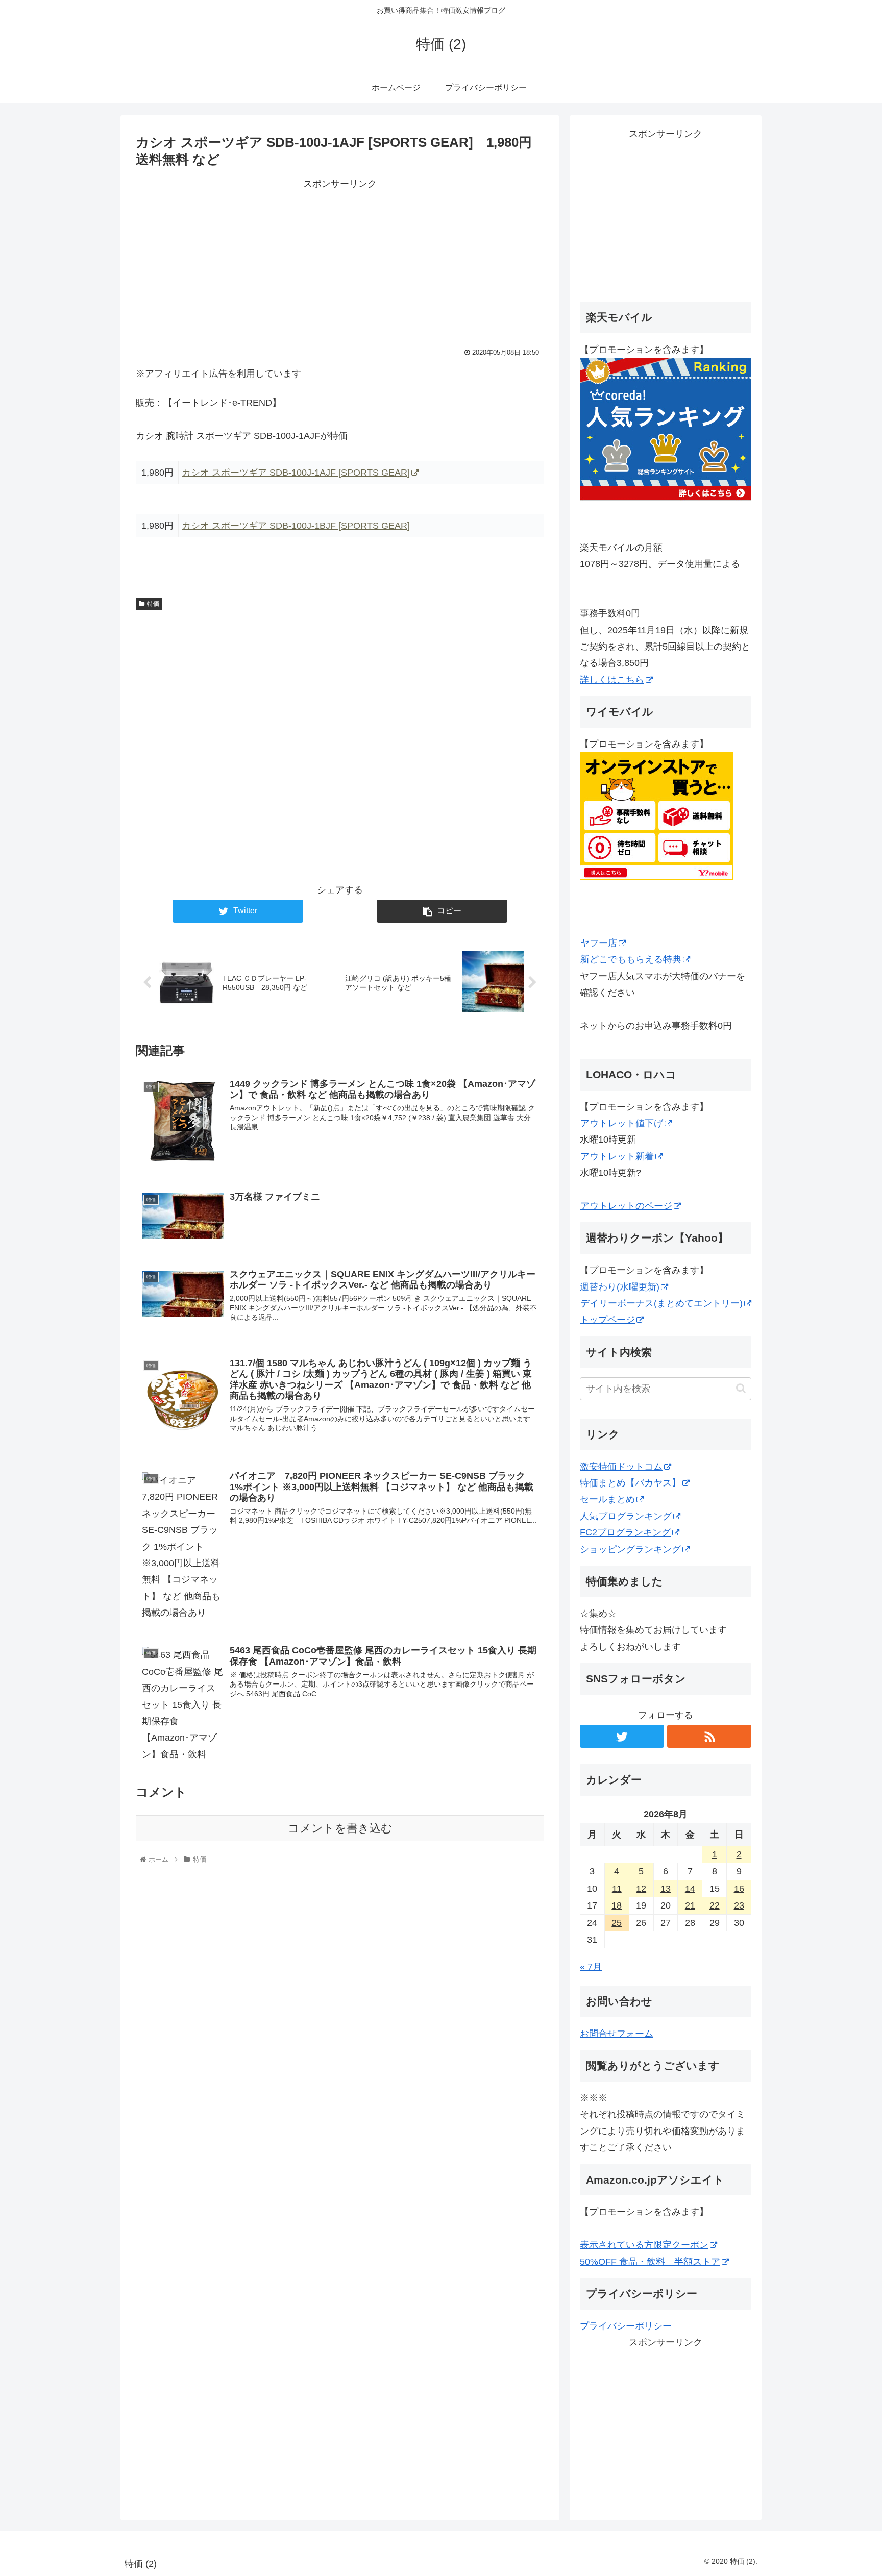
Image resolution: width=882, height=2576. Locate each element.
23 (739, 1905)
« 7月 (591, 1967)
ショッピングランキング (630, 1549)
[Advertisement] (340, 264)
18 (617, 1905)
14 (690, 1889)
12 (641, 1889)
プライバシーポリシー (626, 2326)
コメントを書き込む (340, 1828)
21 (690, 1905)
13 (666, 1889)
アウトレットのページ (626, 1206)
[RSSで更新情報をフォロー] (709, 1736)
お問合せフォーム (617, 2034)
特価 (153, 604)
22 (715, 1905)
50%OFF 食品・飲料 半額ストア (650, 2262)
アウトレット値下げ (622, 1123)
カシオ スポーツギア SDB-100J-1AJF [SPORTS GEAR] (296, 473)
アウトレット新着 (617, 1156)
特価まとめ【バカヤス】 (630, 1483)
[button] (741, 1388)
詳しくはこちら (612, 680)
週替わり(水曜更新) (620, 1287)
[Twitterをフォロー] (622, 1736)
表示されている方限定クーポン (644, 2245)
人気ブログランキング (626, 1516)
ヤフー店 (599, 943)
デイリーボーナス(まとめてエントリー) (661, 1303)
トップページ (607, 1320)
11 (617, 1889)
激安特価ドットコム (621, 1467)
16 (739, 1889)
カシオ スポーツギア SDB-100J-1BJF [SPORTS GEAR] (296, 526)
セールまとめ (607, 1499)
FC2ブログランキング (625, 1532)
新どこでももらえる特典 (631, 959)
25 (617, 1923)
